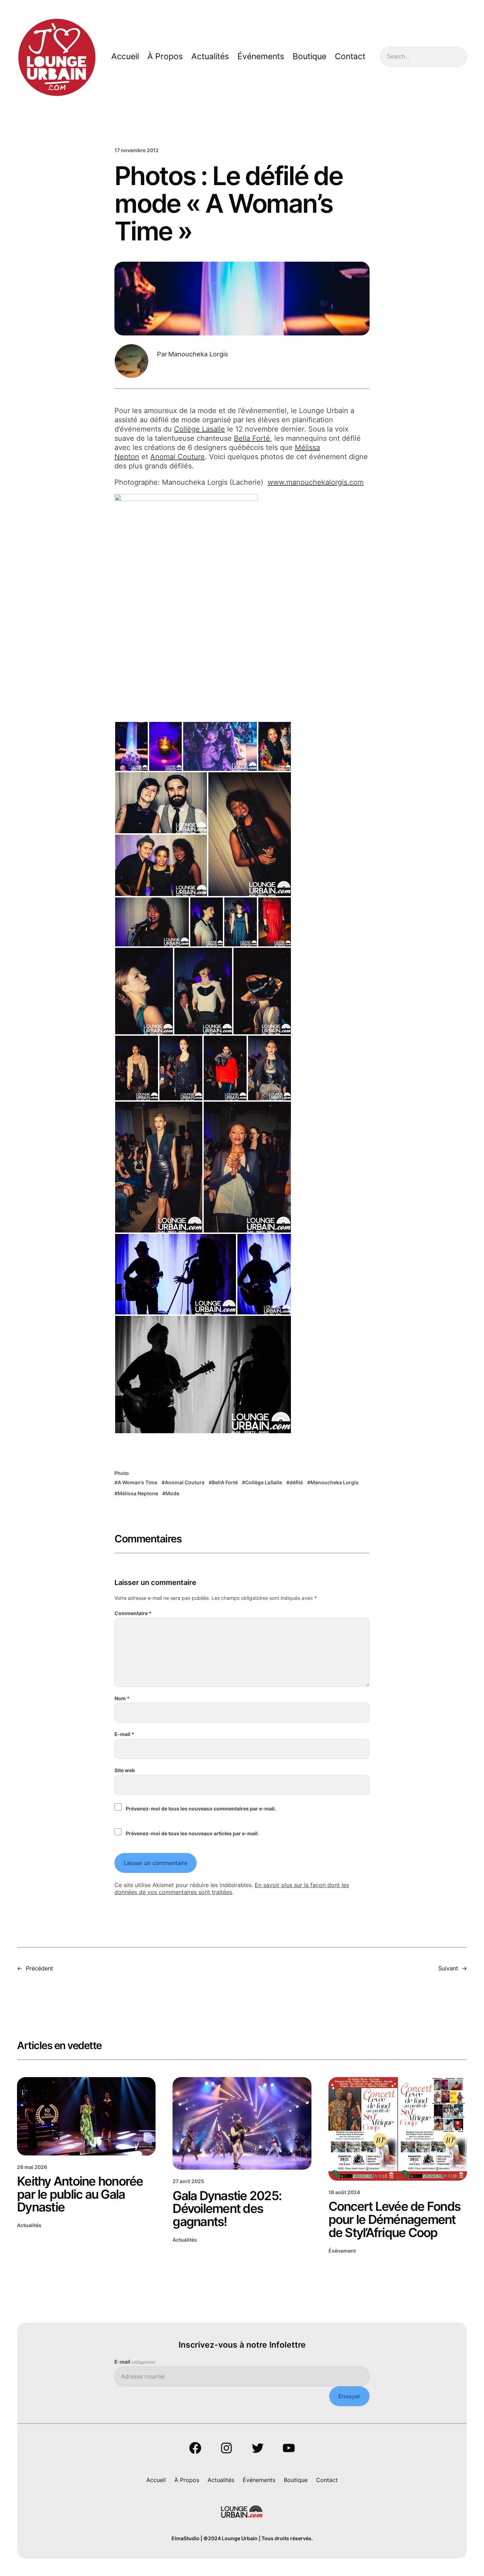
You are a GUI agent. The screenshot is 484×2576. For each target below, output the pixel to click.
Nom (122, 1698)
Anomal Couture (178, 457)
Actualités (29, 2225)
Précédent (40, 1968)
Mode (172, 1493)
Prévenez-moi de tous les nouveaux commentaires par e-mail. (201, 1809)
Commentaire (133, 1613)
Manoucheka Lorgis (334, 1482)
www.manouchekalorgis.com (316, 482)
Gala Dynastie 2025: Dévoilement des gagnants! (227, 2209)
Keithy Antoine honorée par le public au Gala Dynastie (80, 2194)
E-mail (124, 1734)
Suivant (448, 1968)
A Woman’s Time (137, 1482)
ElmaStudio (185, 2538)
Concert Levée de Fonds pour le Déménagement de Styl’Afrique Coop (395, 2219)
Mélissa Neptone (138, 1493)
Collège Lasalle (199, 429)
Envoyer (349, 2396)
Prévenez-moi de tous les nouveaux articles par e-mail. (192, 1833)
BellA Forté (225, 1482)
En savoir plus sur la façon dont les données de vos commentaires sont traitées (232, 1889)
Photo (122, 1473)
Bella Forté (252, 438)
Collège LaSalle (264, 1482)
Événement (342, 2251)
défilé (296, 1482)
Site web (125, 1770)
